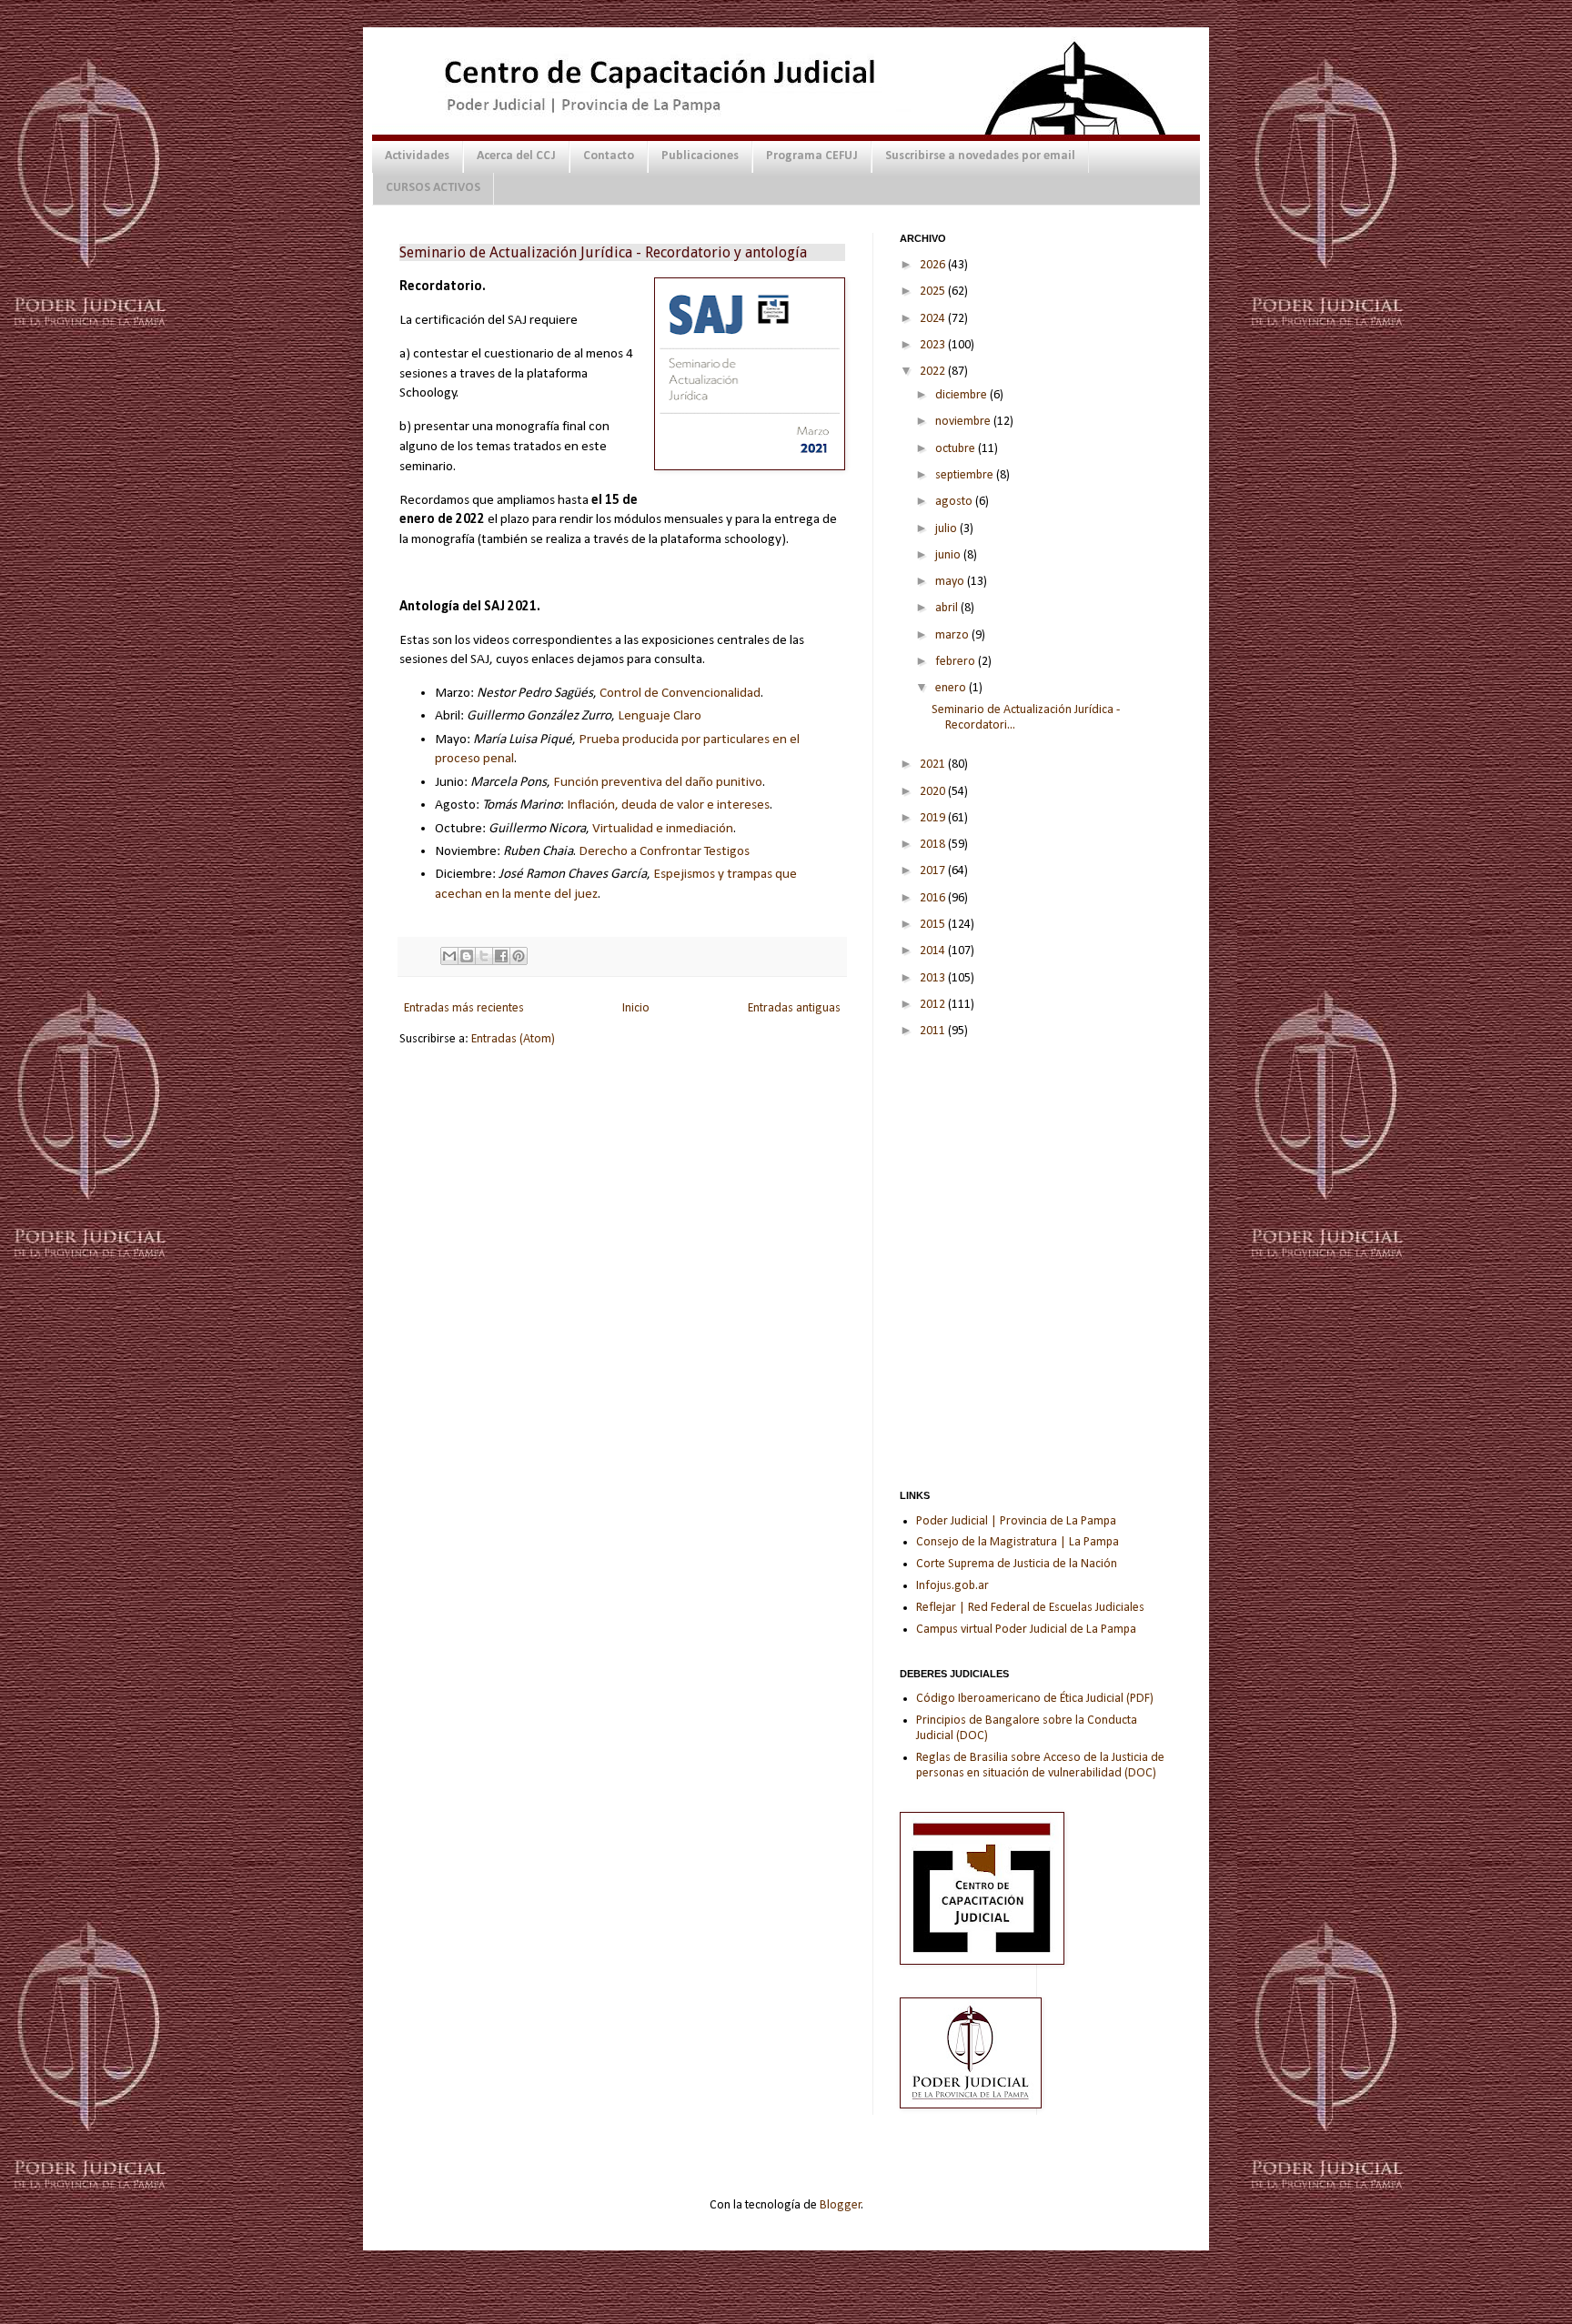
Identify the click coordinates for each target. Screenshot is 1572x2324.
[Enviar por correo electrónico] (449, 956)
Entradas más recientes (464, 1008)
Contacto (609, 156)
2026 (934, 265)
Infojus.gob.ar (952, 1586)
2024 (934, 319)
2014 (934, 951)
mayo (951, 582)
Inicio (636, 1008)
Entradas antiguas (794, 1008)
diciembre (962, 395)
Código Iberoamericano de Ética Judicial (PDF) (1035, 1699)
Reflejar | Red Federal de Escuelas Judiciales (1030, 1608)
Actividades (417, 156)
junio (949, 555)
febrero (957, 662)
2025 (934, 292)
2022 (934, 372)
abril (948, 608)
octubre (957, 449)
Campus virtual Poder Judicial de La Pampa (1026, 1630)
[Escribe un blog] (467, 956)
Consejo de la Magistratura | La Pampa (1018, 1542)
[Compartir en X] (484, 956)
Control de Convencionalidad (680, 693)
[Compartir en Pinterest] (519, 956)
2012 (934, 1005)
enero (952, 688)
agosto (955, 502)
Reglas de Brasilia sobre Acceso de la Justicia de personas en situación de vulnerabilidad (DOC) (1040, 1766)
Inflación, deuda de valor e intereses (668, 805)
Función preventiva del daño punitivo (658, 782)
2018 (934, 845)
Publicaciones (700, 156)
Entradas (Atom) (513, 1039)
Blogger (841, 2205)
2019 (934, 818)
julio (947, 529)
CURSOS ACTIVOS (433, 188)
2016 (934, 898)
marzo (953, 635)
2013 (934, 978)
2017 (934, 871)
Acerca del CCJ (516, 156)
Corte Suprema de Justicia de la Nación (1017, 1564)
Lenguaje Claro (660, 716)
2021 (934, 765)
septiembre (966, 475)
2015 (934, 925)
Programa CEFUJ (812, 156)
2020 (934, 792)
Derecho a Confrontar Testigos (664, 851)
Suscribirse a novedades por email (980, 156)
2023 (934, 345)
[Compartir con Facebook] (501, 956)
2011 (934, 1031)
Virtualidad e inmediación (663, 829)
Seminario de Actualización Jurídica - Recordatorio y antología (603, 252)
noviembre (964, 422)
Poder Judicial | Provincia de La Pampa (1016, 1521)
